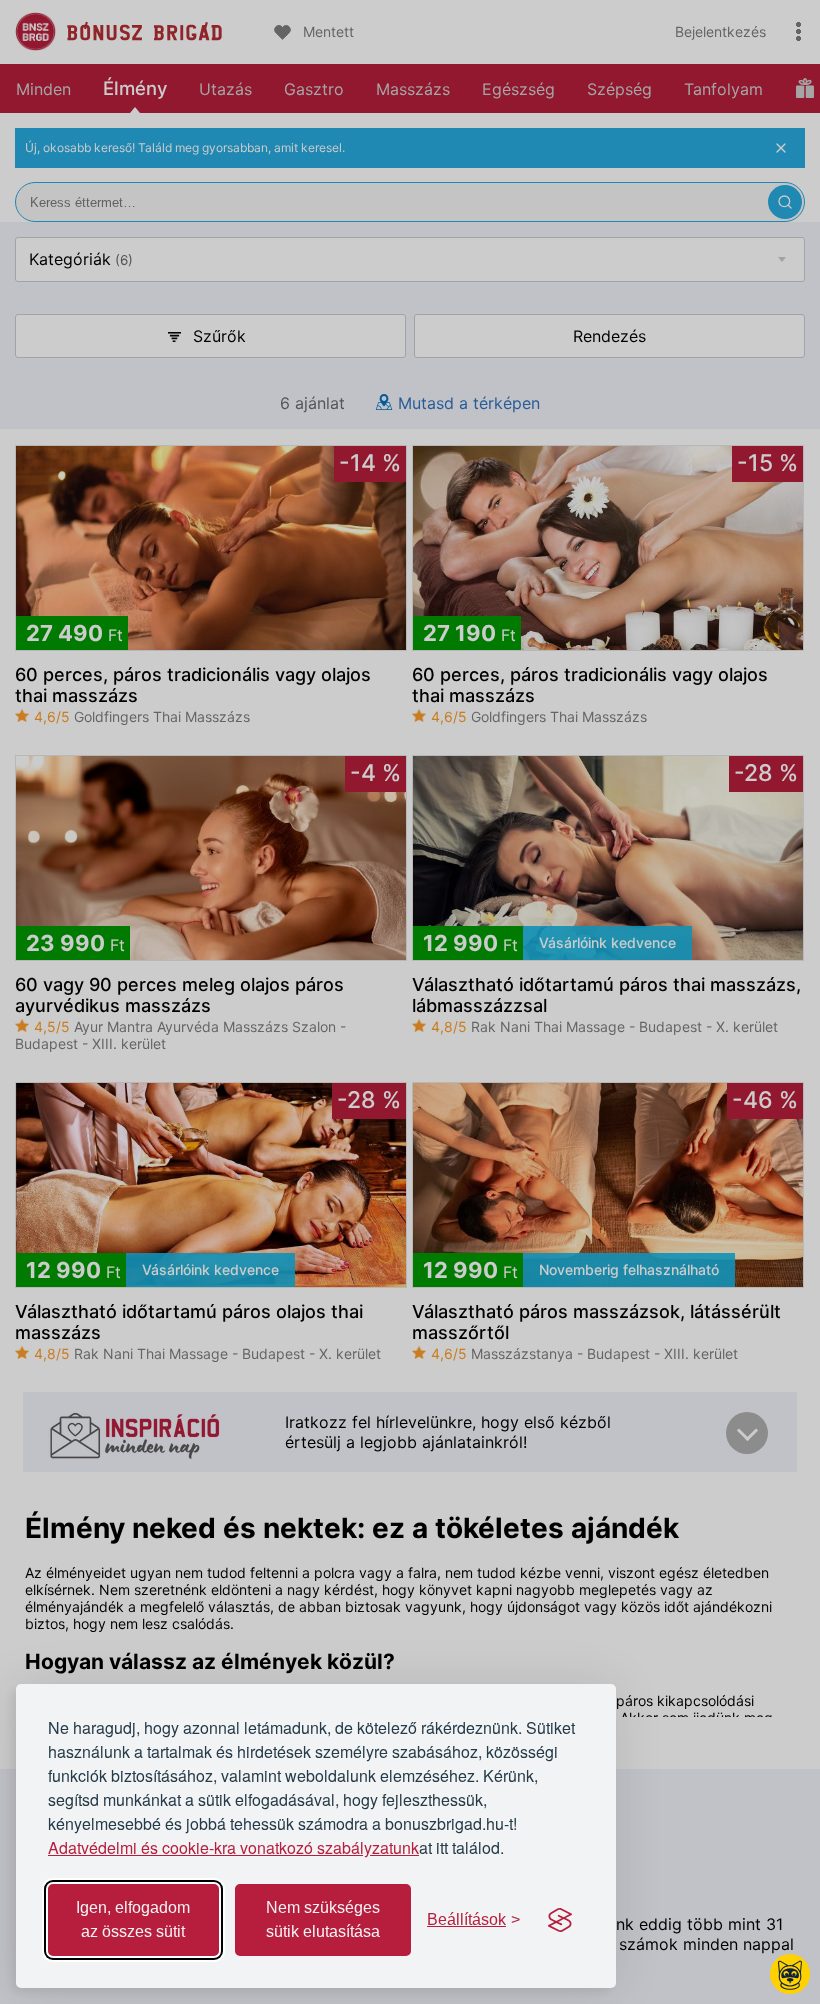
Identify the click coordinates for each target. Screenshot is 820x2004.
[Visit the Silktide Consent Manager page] (560, 1920)
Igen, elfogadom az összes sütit (133, 1919)
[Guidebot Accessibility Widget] (790, 1974)
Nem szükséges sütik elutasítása (323, 1919)
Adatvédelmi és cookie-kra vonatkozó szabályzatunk (233, 1847)
